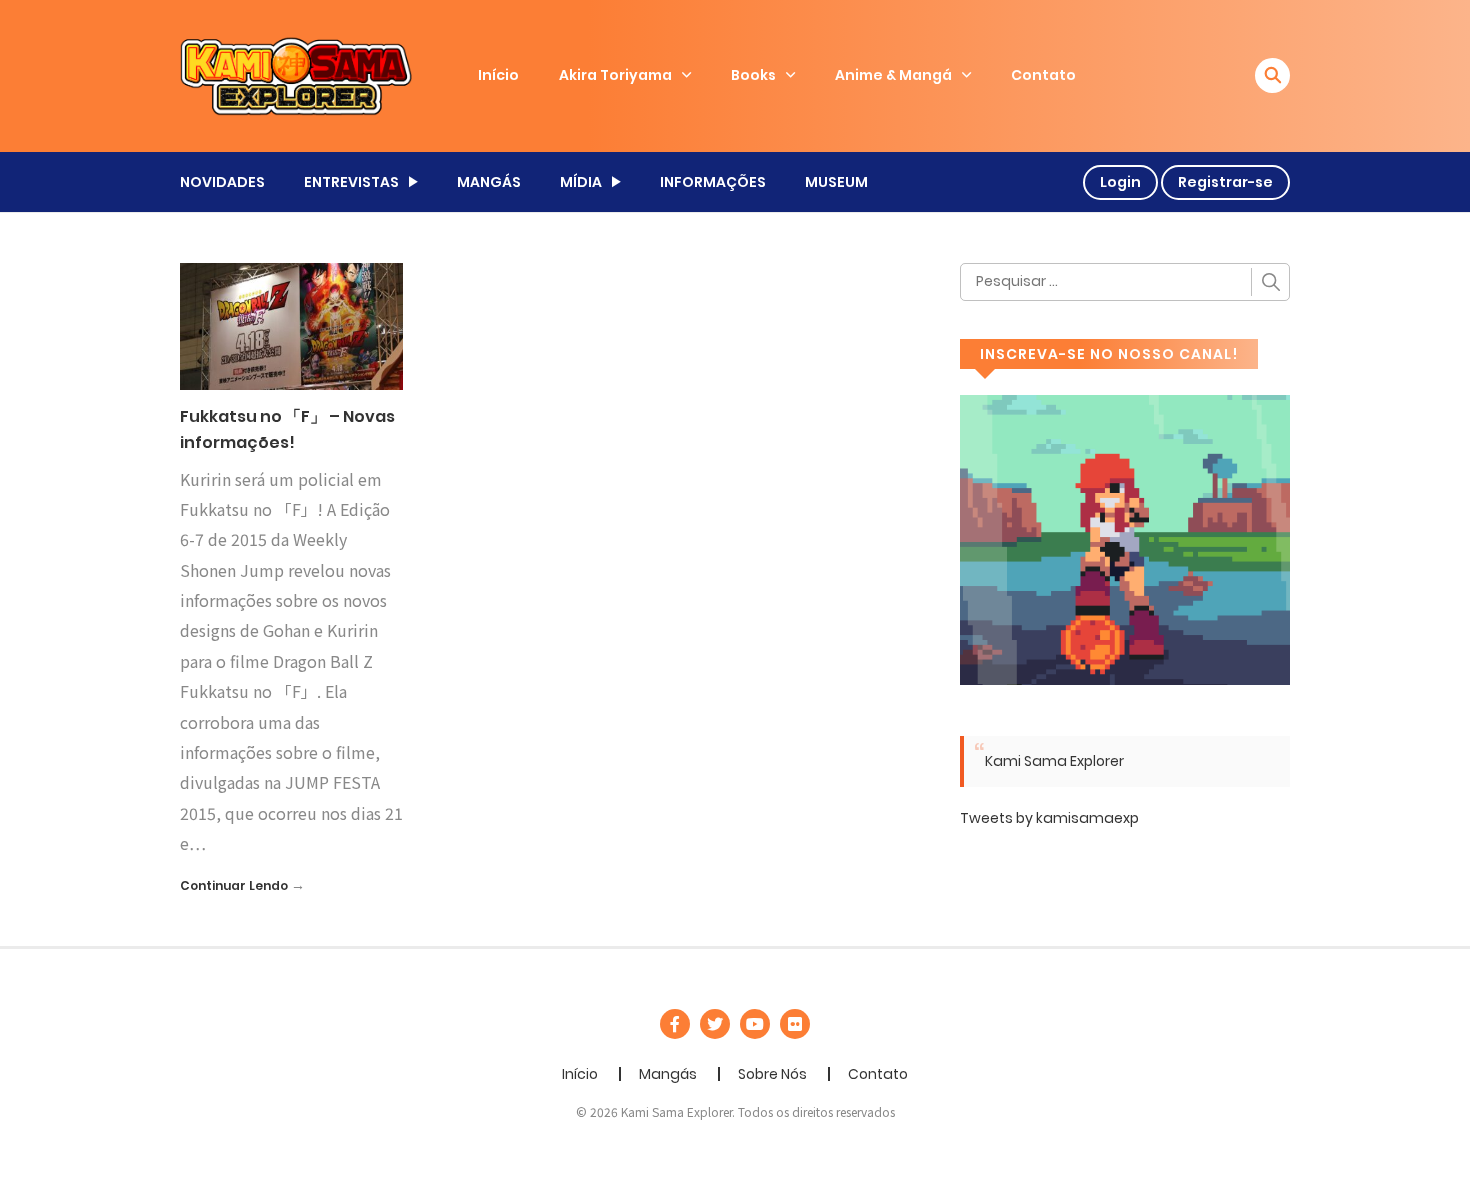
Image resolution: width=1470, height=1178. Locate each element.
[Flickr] (795, 1024)
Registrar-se (1225, 182)
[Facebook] (675, 1024)
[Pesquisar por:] (1125, 282)
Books (753, 75)
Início (498, 75)
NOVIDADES (222, 182)
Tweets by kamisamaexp (1049, 818)
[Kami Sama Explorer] (296, 75)
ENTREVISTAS (351, 182)
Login (1120, 182)
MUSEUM (836, 182)
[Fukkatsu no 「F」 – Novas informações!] (291, 325)
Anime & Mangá (893, 75)
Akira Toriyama (615, 75)
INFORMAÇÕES (713, 182)
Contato (1043, 75)
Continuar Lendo (234, 885)
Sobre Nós (772, 1074)
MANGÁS (489, 182)
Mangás (668, 1074)
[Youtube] (755, 1024)
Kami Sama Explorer (1054, 761)
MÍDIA (581, 182)
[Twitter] (715, 1024)
